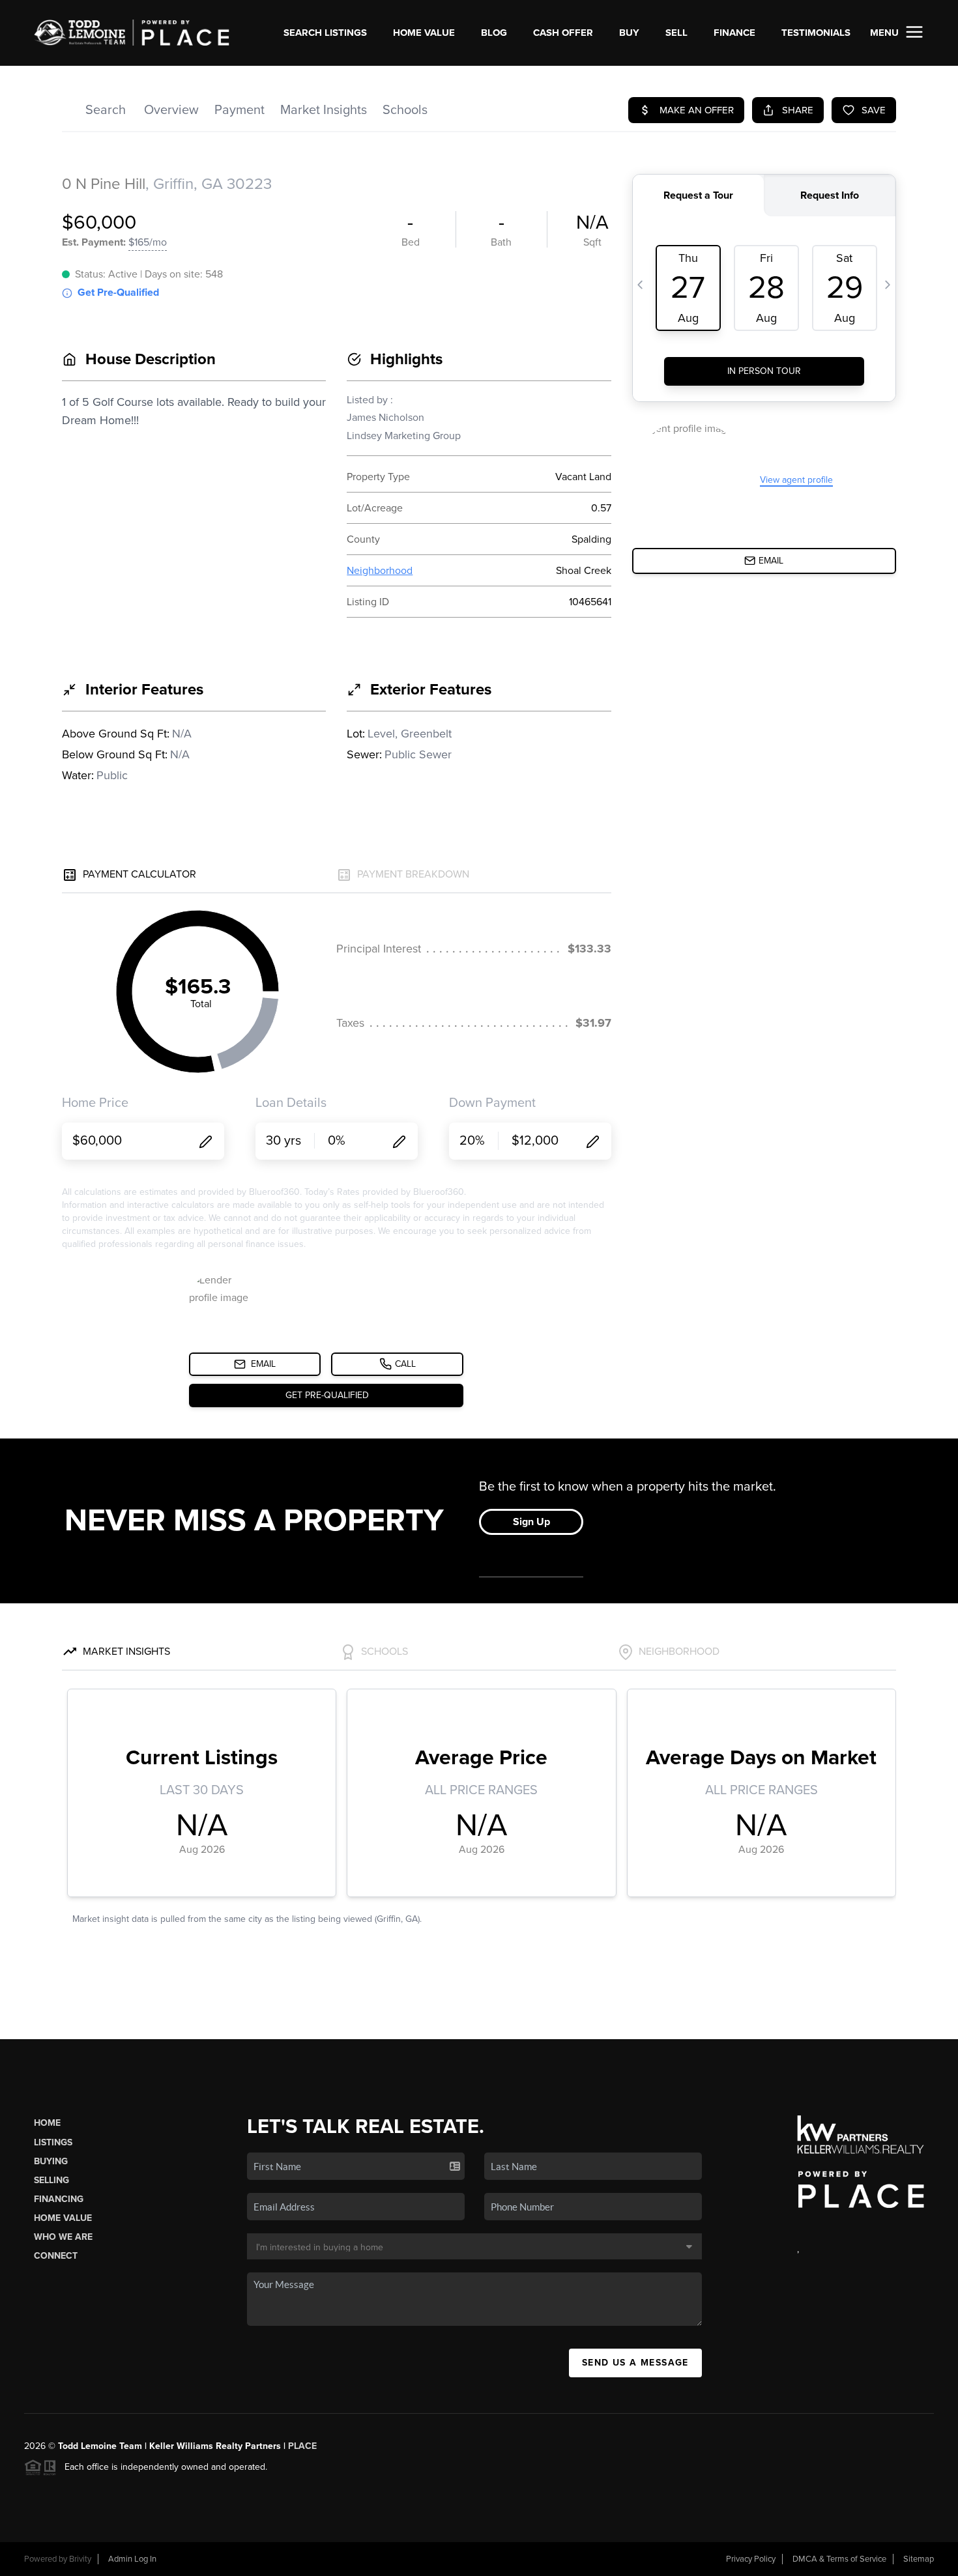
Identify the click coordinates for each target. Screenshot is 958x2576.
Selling (51, 2180)
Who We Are (63, 2237)
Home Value (424, 33)
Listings (53, 2142)
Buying (51, 2161)
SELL (676, 33)
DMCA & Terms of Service (839, 2559)
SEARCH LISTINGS (325, 33)
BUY (629, 33)
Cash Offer (563, 33)
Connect (56, 2256)
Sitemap (919, 2559)
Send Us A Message (635, 2363)
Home (47, 2123)
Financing (59, 2199)
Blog (494, 33)
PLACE (302, 2446)
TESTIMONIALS (816, 33)
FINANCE (734, 33)
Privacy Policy (751, 2559)
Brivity (80, 2559)
